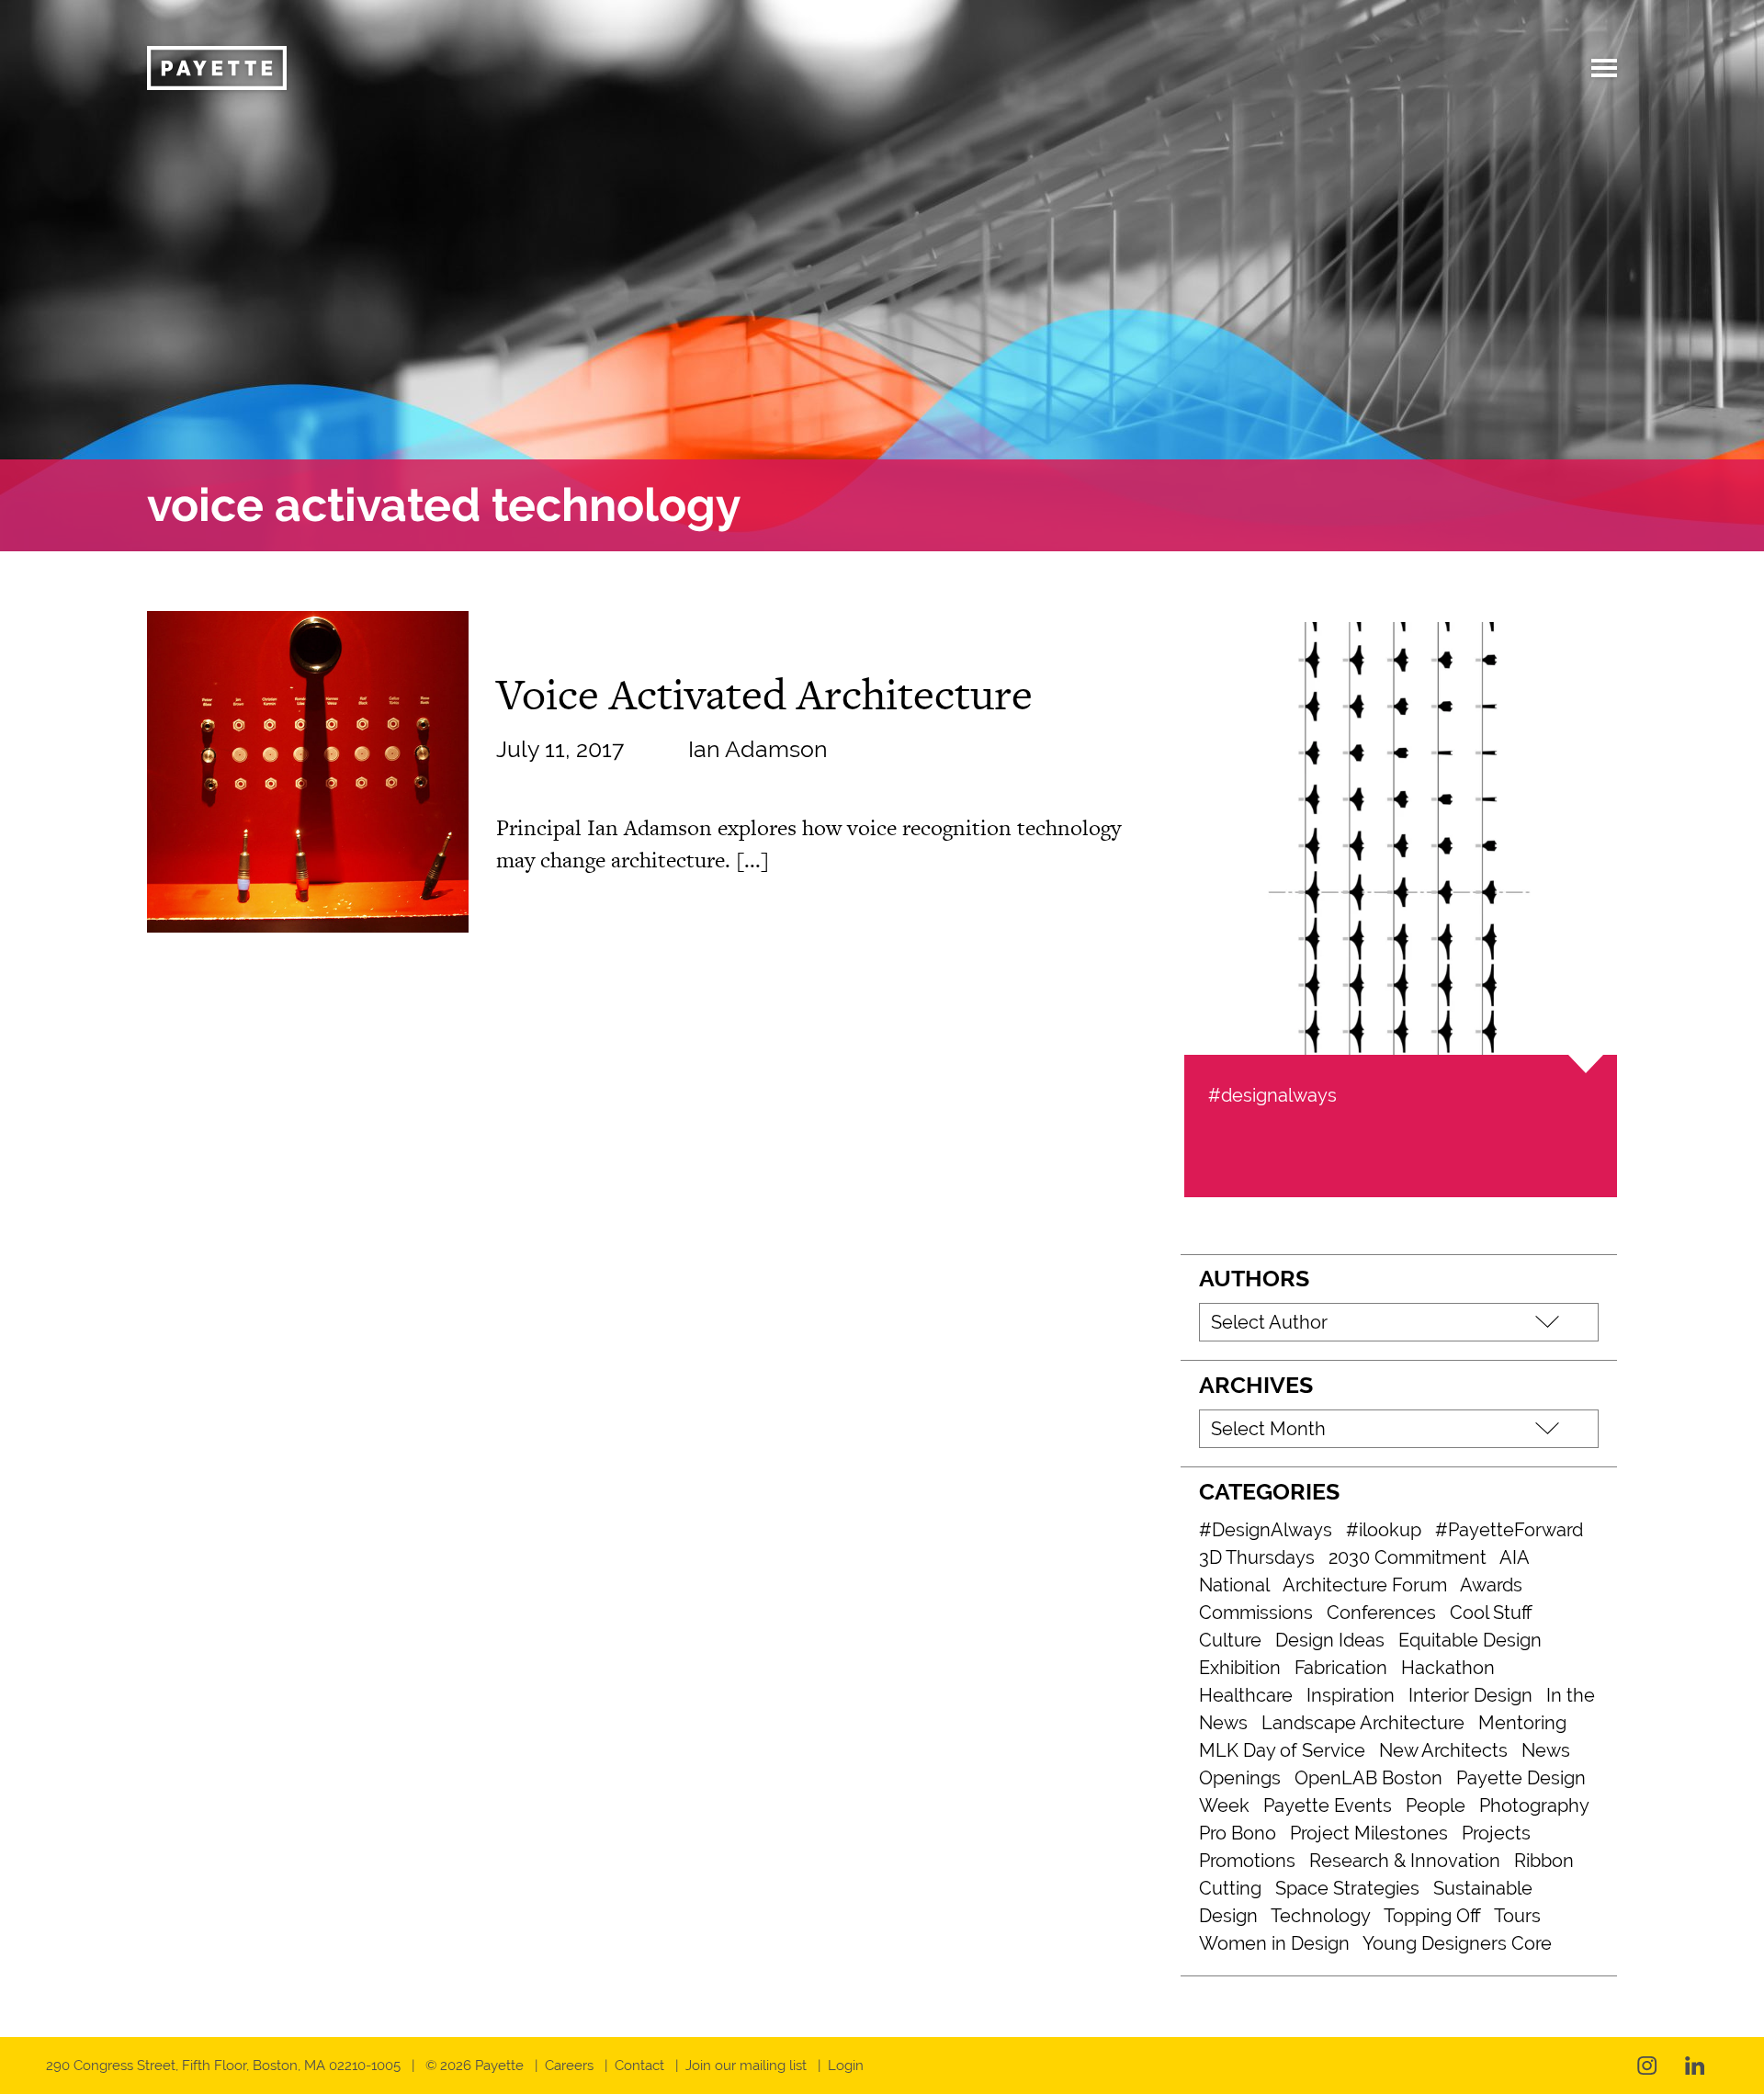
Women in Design (1274, 1943)
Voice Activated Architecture (764, 694)
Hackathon (1448, 1668)
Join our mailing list (746, 2066)
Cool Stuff (1491, 1613)
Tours (1517, 1916)
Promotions (1247, 1861)
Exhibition (1240, 1668)
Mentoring (1522, 1723)
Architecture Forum (1365, 1585)
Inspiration (1351, 1695)
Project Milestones (1369, 1833)
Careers (569, 2066)
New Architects (1443, 1750)
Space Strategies (1347, 1888)
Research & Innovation (1405, 1861)
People (1436, 1805)
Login (846, 2066)
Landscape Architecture (1363, 1723)
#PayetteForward (1509, 1530)
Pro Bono (1238, 1833)
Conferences (1381, 1613)
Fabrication (1341, 1668)
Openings (1240, 1778)
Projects (1496, 1833)
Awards (1491, 1585)
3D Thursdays (1257, 1557)
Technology (1321, 1916)
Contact (639, 2066)
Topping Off (1432, 1916)
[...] (752, 860)
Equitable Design (1470, 1640)
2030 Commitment (1408, 1557)
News (1546, 1750)
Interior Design (1470, 1695)
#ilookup (1384, 1530)
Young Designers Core (1457, 1943)
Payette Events (1328, 1805)
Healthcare (1246, 1695)
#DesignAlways (1266, 1530)
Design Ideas (1330, 1640)
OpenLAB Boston (1368, 1778)
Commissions (1256, 1613)
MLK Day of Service (1282, 1750)
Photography (1534, 1805)
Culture (1230, 1640)
